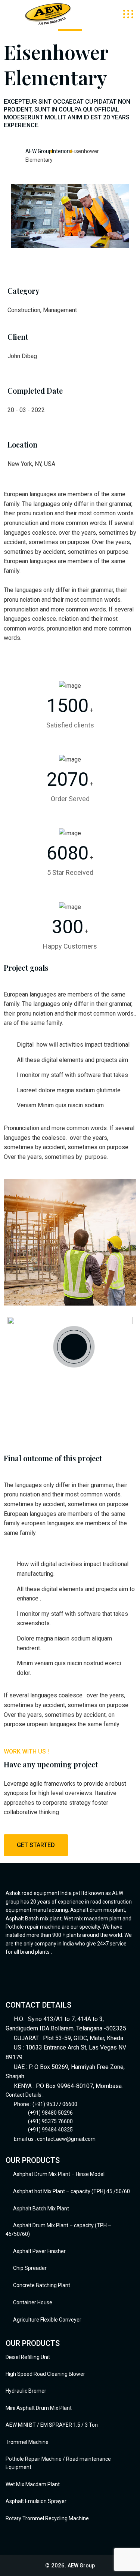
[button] (70, 253)
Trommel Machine (27, 2442)
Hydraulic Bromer (26, 2391)
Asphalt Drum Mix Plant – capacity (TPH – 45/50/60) (58, 2230)
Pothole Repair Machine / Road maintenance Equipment (58, 2463)
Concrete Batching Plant (42, 2285)
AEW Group (81, 2566)
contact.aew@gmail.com (66, 2139)
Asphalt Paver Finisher (39, 2251)
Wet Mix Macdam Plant (33, 2484)
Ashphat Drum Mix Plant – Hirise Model (59, 2174)
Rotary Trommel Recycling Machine (47, 2518)
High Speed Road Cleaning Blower (45, 2374)
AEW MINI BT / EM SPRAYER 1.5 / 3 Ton (52, 2425)
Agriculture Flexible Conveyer (47, 2320)
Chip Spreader (30, 2268)
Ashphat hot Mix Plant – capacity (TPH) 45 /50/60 (71, 2191)
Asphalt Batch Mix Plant (41, 2209)
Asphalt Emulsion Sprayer (36, 2501)
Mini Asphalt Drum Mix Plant (39, 2408)
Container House (33, 2302)
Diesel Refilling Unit (28, 2357)
